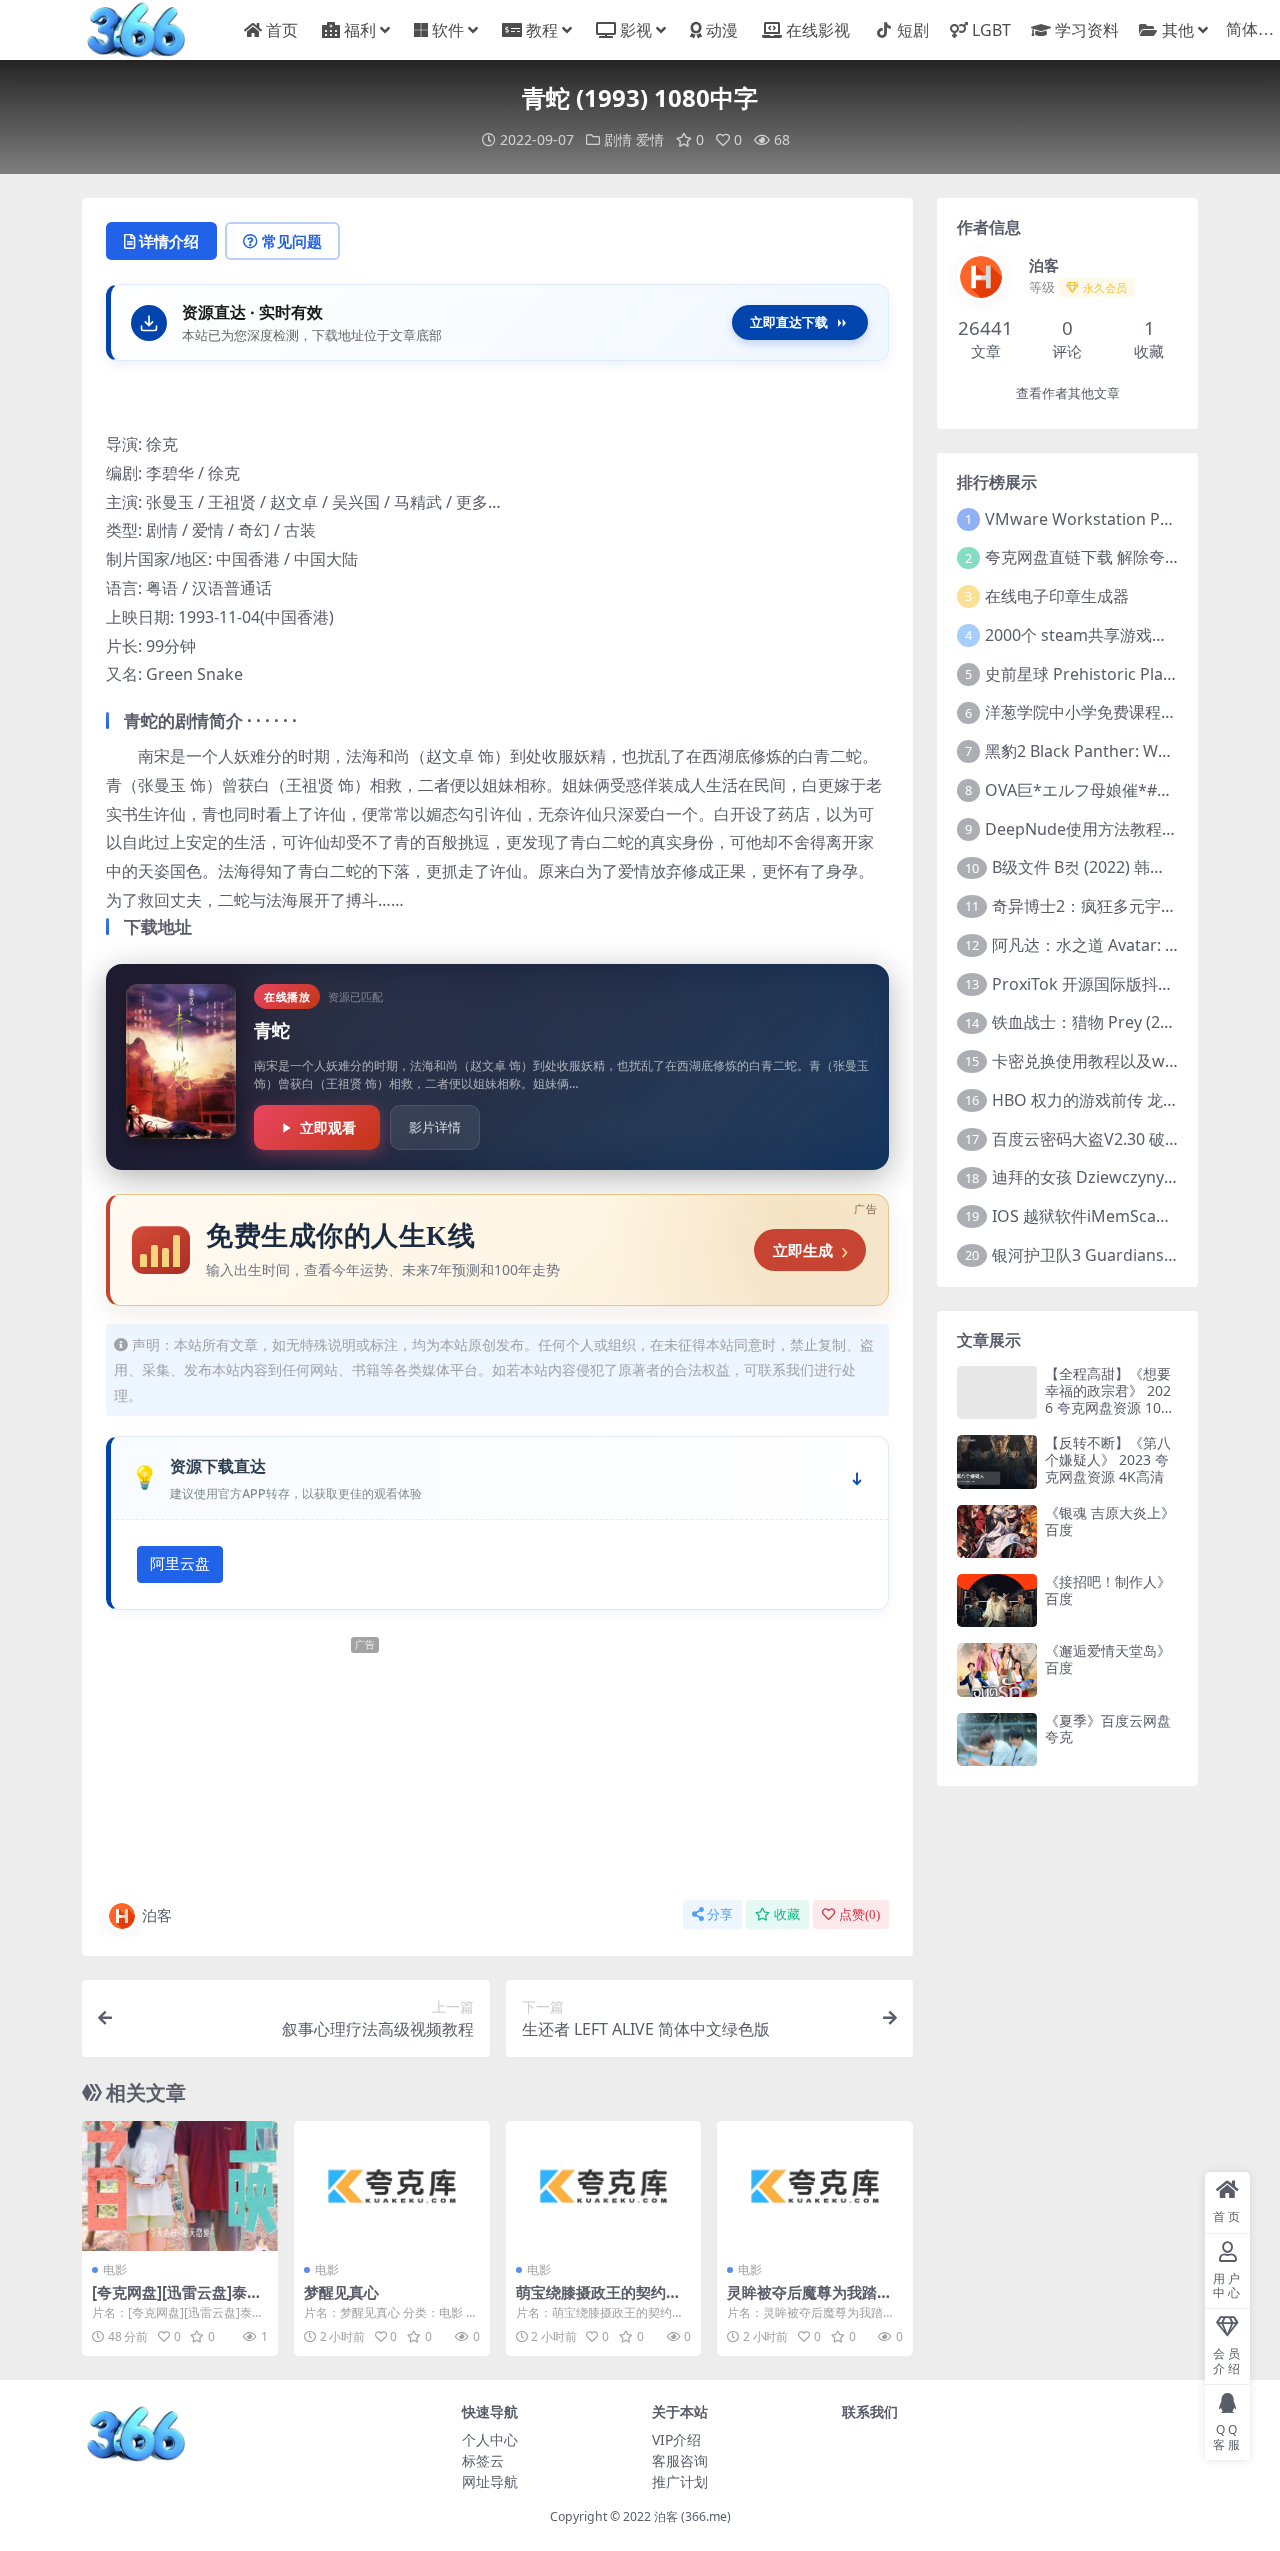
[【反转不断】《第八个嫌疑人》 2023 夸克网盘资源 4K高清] (997, 1461)
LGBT (991, 30)
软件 (448, 30)
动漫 (722, 30)
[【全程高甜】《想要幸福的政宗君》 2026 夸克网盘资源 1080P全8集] (997, 1392)
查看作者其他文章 (1068, 393)
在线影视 (818, 30)
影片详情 (435, 1127)
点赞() (859, 1914)
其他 (1178, 30)
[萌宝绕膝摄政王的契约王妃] (604, 2186)
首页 (282, 30)
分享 (720, 1914)
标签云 (483, 2460)
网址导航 (490, 2481)
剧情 (618, 139)
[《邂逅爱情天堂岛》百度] (997, 1669)
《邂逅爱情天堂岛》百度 (1108, 1659)
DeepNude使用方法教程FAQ (1089, 829)
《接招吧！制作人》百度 (1108, 1590)
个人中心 (490, 2439)
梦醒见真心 (341, 2292)
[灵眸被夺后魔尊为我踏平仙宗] (815, 2186)
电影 (115, 2269)
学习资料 (1086, 30)
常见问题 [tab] (292, 241)
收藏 (787, 1914)
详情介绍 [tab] (169, 241)
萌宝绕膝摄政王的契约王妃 (598, 2301)
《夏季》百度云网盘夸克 (1108, 1729)
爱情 (650, 139)
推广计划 (680, 2481)
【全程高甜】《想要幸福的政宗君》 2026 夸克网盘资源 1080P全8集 (1111, 1398)
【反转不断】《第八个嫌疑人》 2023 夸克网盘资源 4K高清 (1108, 1459)
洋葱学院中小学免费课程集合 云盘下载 (1123, 712)
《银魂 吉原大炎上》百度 (1110, 1521)
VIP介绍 (676, 2439)
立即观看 (328, 1127)
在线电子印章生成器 (1057, 596)
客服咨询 (680, 2460)
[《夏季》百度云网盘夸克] (997, 1739)
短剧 (913, 30)
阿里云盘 (180, 1564)
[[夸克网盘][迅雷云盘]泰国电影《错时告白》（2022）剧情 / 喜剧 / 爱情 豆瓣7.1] (180, 2186)
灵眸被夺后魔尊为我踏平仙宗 (809, 2301)
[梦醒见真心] (392, 2186)
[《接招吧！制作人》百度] (997, 1600)
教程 (542, 30)
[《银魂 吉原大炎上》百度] (997, 1531)
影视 (636, 30)
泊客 (157, 1915)
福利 (360, 30)
